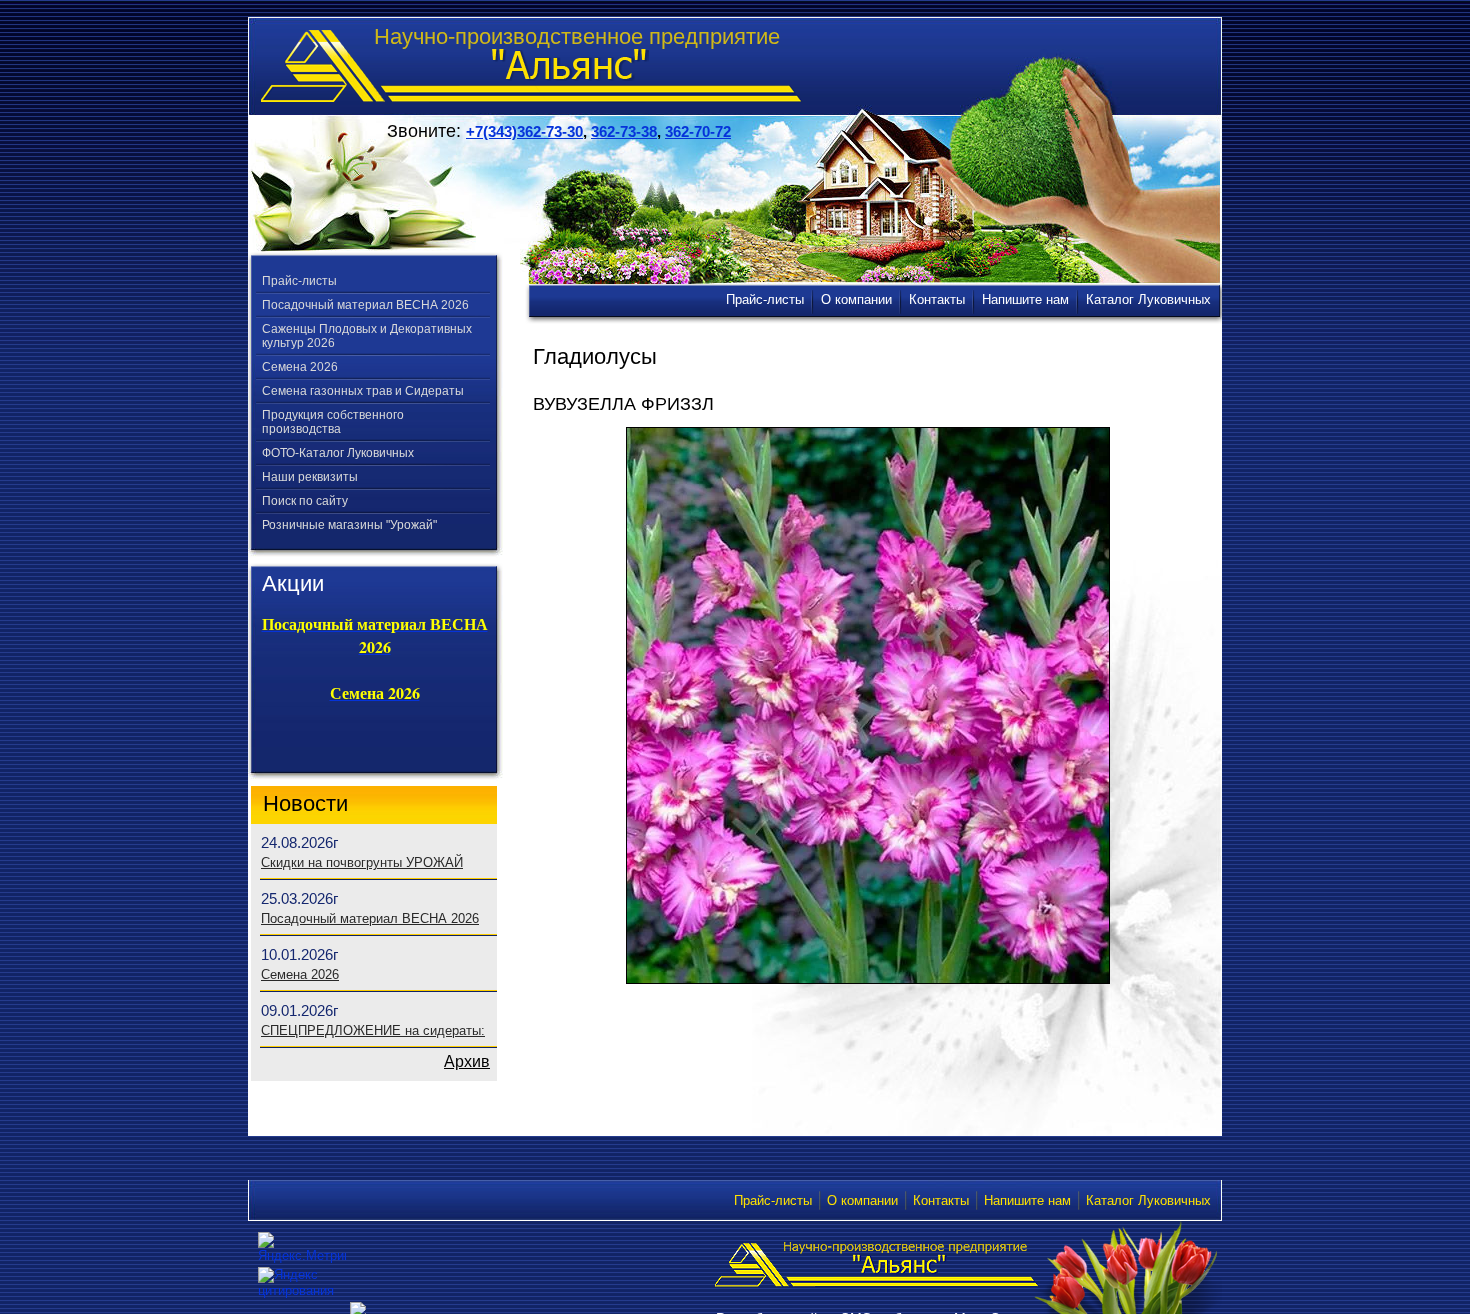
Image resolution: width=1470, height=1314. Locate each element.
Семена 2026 (300, 367)
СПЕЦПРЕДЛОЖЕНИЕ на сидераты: (373, 1030)
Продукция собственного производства (333, 422)
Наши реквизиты (310, 477)
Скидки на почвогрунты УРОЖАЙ (362, 862)
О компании (862, 1200)
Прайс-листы (299, 281)
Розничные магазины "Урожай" (349, 525)
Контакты (941, 1200)
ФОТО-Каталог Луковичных (338, 453)
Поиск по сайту (305, 501)
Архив (467, 1061)
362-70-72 (698, 131)
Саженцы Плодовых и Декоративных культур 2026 (367, 336)
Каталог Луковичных (1148, 1200)
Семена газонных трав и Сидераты (363, 391)
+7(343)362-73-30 (524, 131)
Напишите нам (1027, 1200)
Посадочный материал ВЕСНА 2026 (365, 305)
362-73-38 (624, 131)
